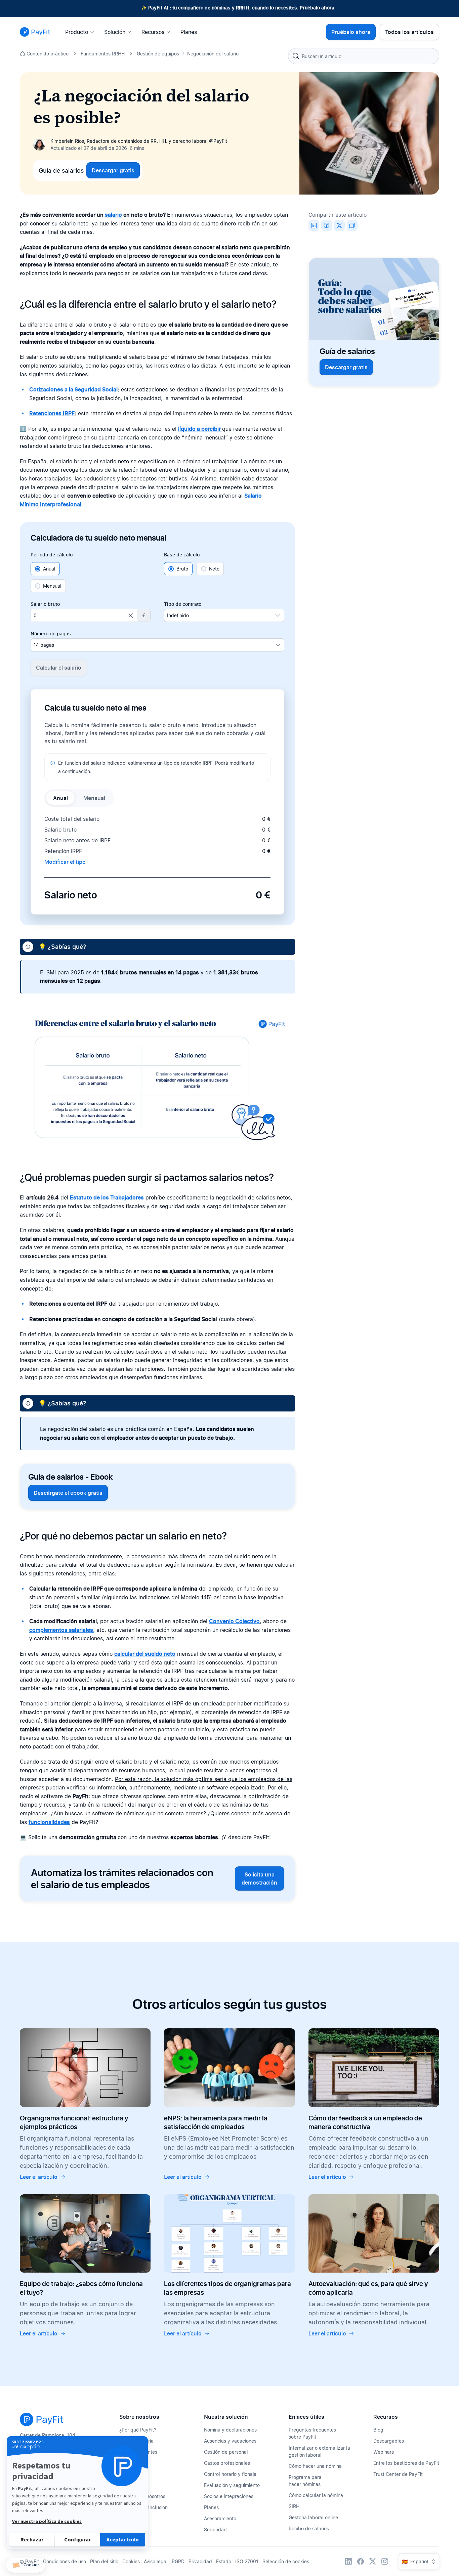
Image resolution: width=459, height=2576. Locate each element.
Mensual (52, 586)
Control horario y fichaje (230, 2474)
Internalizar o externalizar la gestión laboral (319, 2451)
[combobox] (364, 56)
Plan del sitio (104, 2561)
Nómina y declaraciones (230, 2430)
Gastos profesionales (227, 2463)
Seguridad (215, 2529)
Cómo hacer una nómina (315, 2466)
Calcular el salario (59, 668)
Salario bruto (45, 604)
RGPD (178, 2561)
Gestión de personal (226, 2452)
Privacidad (200, 2561)
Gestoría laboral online (313, 2517)
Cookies (131, 2561)
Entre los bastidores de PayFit (406, 2463)
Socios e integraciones (229, 2496)
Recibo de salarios (309, 2528)
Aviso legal (156, 2561)
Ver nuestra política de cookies (47, 2522)
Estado (224, 2561)
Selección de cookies (286, 2561)
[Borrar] (131, 616)
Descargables (389, 2441)
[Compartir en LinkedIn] (314, 225)
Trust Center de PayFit (398, 2474)
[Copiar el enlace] (352, 225)
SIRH (294, 2506)
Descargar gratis (113, 170)
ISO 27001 (247, 2561)
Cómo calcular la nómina (316, 2495)
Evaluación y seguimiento (232, 2485)
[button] (26, 2565)
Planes (211, 2507)
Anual (49, 569)
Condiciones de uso (65, 2561)
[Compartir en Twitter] (339, 225)
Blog (378, 2430)
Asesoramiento (220, 2518)
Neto (214, 569)
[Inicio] (35, 32)
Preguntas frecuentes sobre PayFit (312, 2433)
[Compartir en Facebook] (327, 225)
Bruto (182, 569)
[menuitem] (82, 32)
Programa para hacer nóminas (305, 2481)
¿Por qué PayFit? (138, 2430)
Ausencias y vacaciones (230, 2441)
